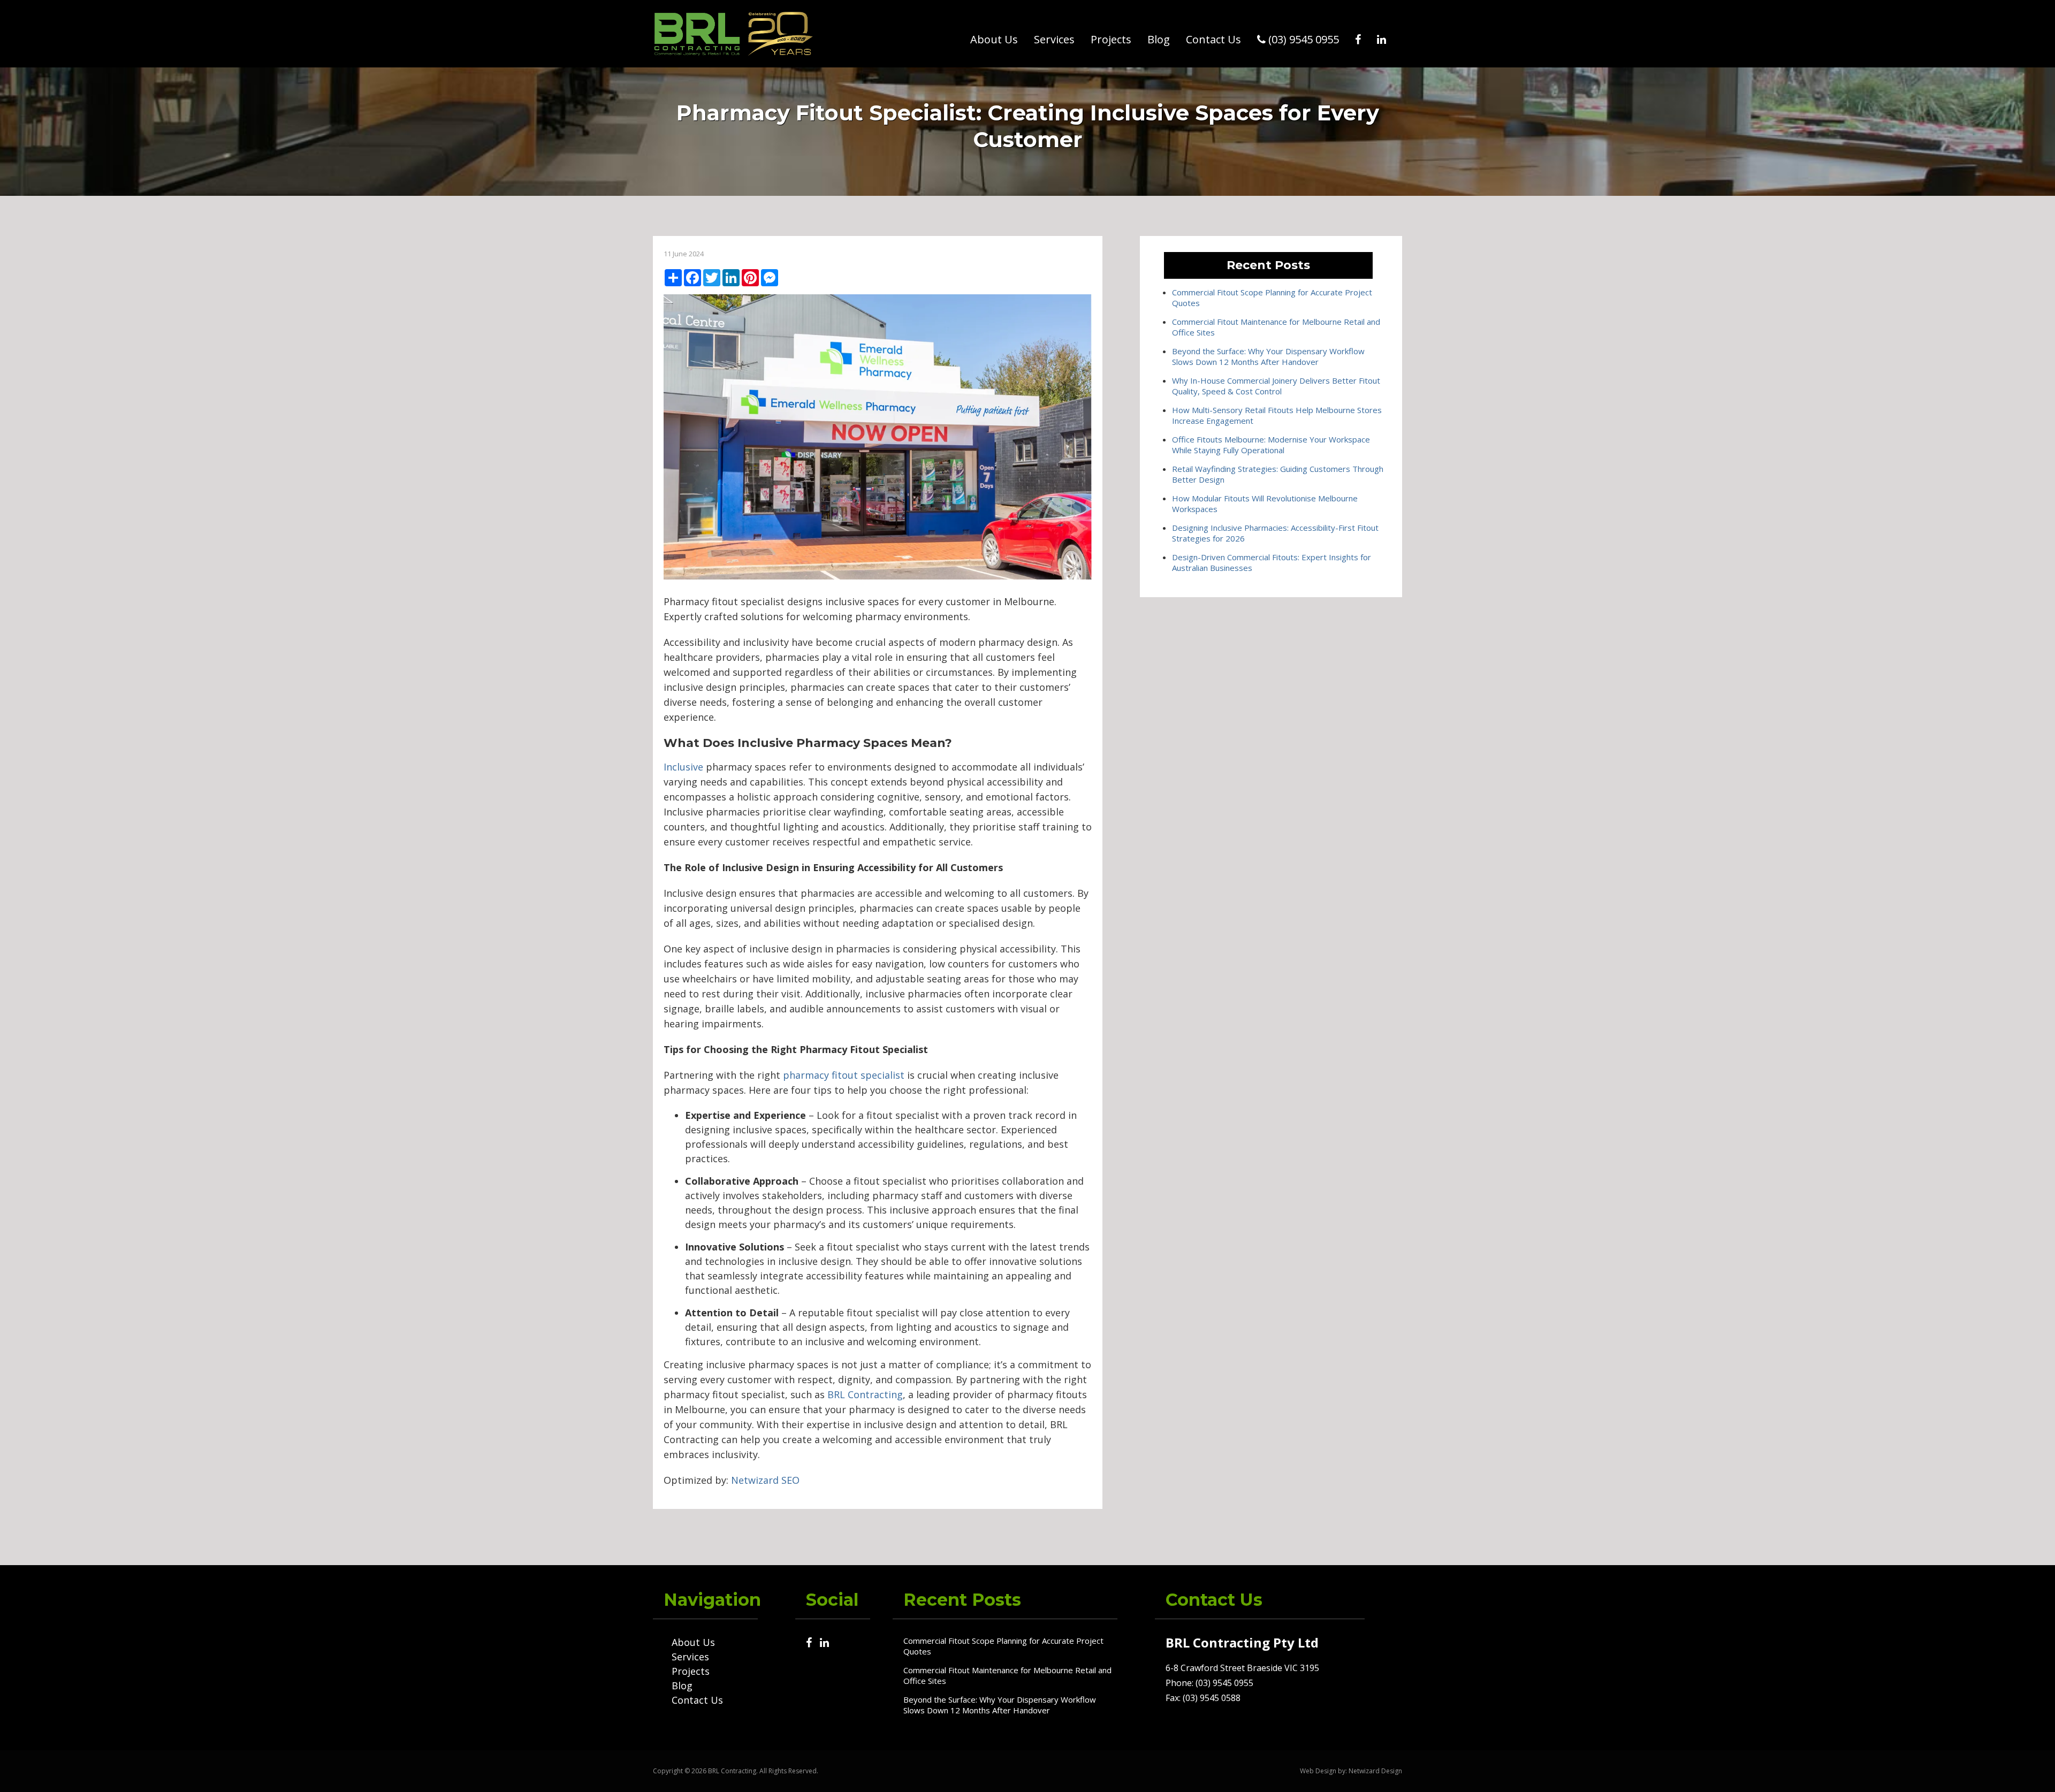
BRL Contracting (865, 1394)
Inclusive (683, 767)
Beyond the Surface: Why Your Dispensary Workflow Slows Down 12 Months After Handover (1268, 356)
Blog (1159, 39)
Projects (1111, 39)
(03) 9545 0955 (1302, 39)
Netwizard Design (1375, 1771)
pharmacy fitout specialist (844, 1075)
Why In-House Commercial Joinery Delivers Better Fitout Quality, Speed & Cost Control (1276, 386)
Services (1054, 39)
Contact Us (1213, 39)
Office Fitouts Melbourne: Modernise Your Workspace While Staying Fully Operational (1271, 445)
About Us (994, 39)
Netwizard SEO (765, 1480)
